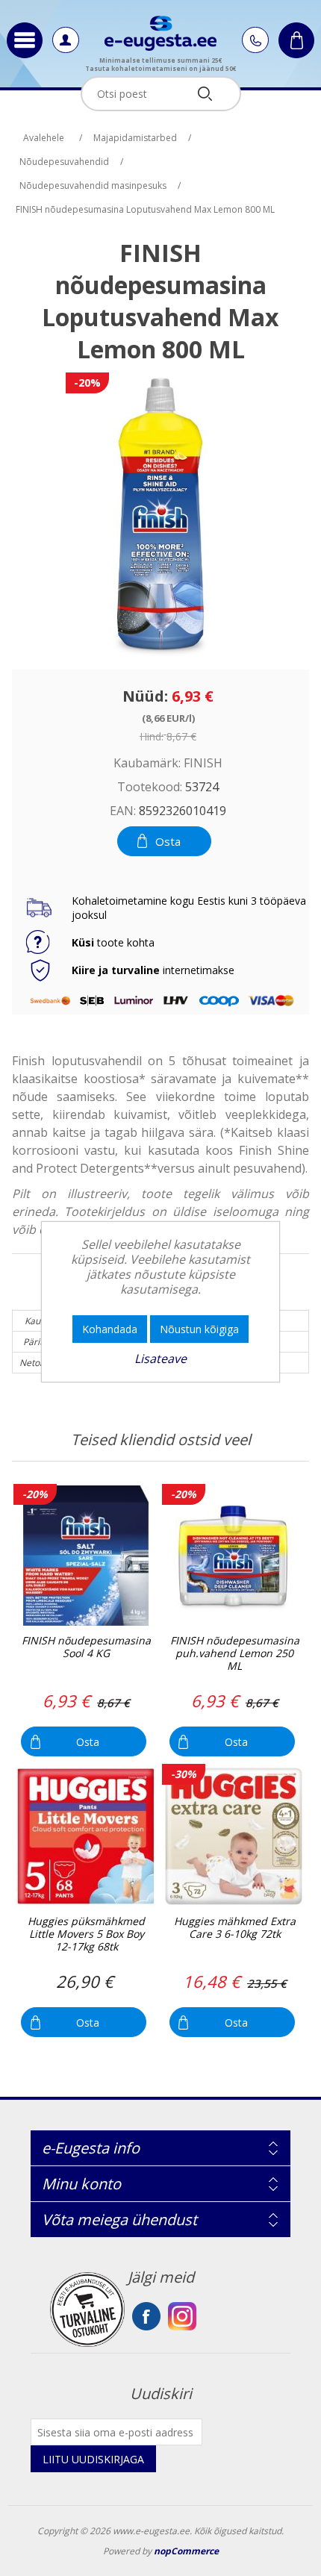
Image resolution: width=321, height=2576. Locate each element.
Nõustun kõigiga (199, 1329)
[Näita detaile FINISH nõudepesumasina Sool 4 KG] (85, 1556)
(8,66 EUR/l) (168, 717)
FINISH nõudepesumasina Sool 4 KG (86, 1647)
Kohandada (110, 1329)
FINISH (203, 763)
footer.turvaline (87, 2310)
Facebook (146, 2316)
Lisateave (160, 1359)
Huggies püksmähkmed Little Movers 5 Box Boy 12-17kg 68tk (86, 1934)
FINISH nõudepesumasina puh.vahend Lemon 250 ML (235, 1653)
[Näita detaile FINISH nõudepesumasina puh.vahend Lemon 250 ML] (234, 1556)
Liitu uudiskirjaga (93, 2459)
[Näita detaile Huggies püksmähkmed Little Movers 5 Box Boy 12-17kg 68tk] (85, 1836)
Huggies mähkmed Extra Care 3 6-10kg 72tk (235, 1928)
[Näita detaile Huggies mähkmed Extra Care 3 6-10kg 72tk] (234, 1836)
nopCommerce (186, 2551)
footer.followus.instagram (182, 2316)
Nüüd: (145, 696)
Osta (168, 841)
